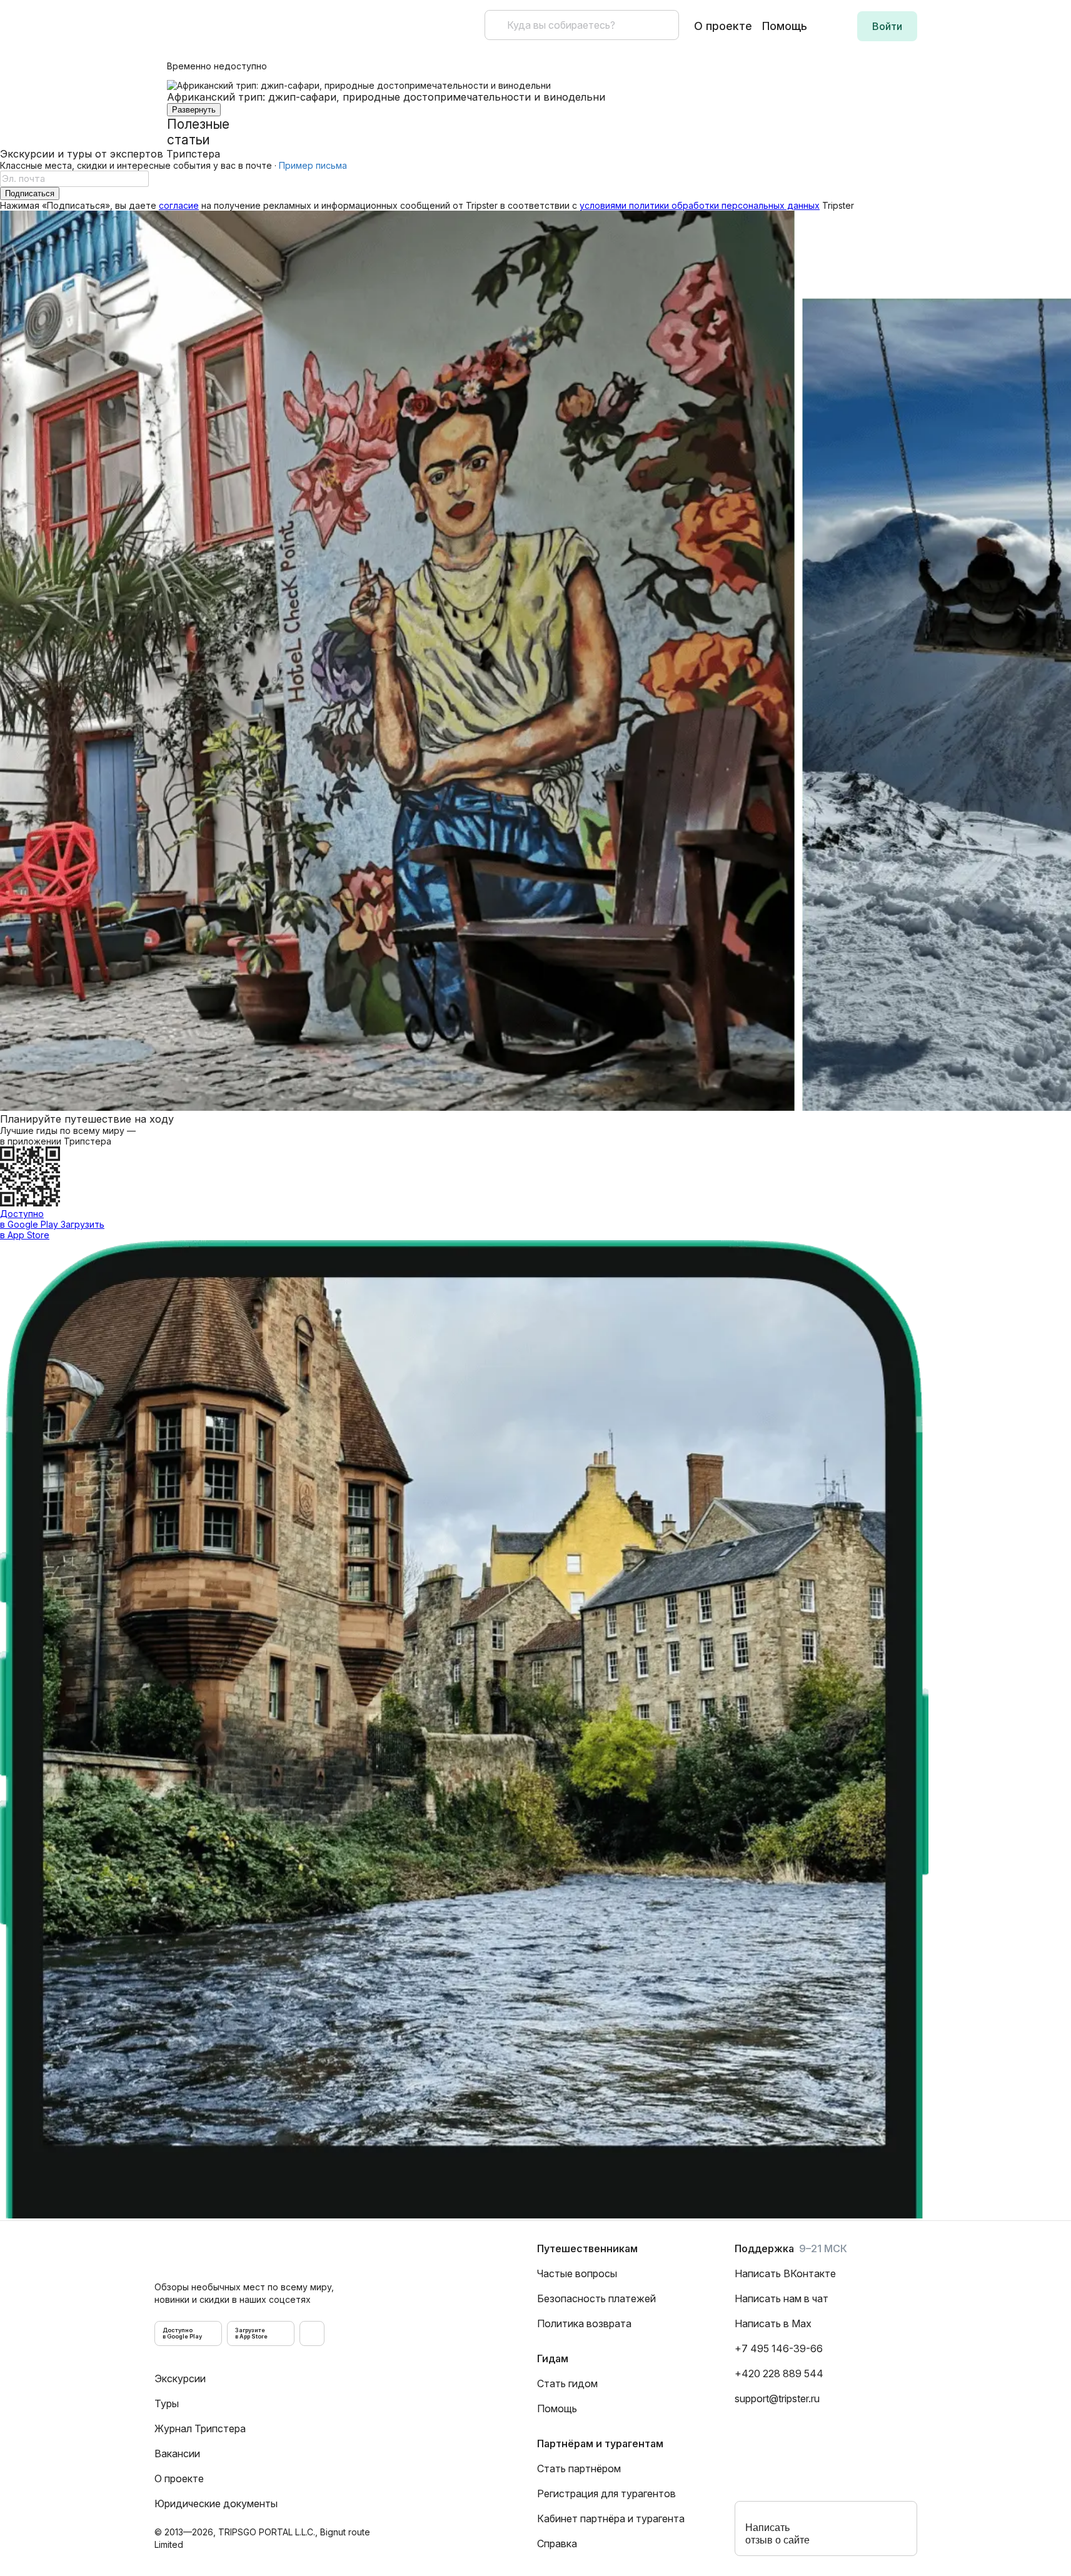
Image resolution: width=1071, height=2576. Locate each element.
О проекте (723, 26)
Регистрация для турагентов (606, 2493)
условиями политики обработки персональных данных (700, 205)
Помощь (785, 26)
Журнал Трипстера (200, 2428)
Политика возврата (584, 2323)
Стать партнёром (579, 2468)
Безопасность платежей (596, 2298)
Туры (167, 2403)
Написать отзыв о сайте (777, 2534)
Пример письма (313, 165)
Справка (557, 2543)
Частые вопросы (577, 2273)
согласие (179, 205)
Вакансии (177, 2453)
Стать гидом (567, 2383)
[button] (887, 26)
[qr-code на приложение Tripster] (312, 2333)
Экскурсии (180, 2378)
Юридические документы (216, 2503)
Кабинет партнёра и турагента (611, 2518)
